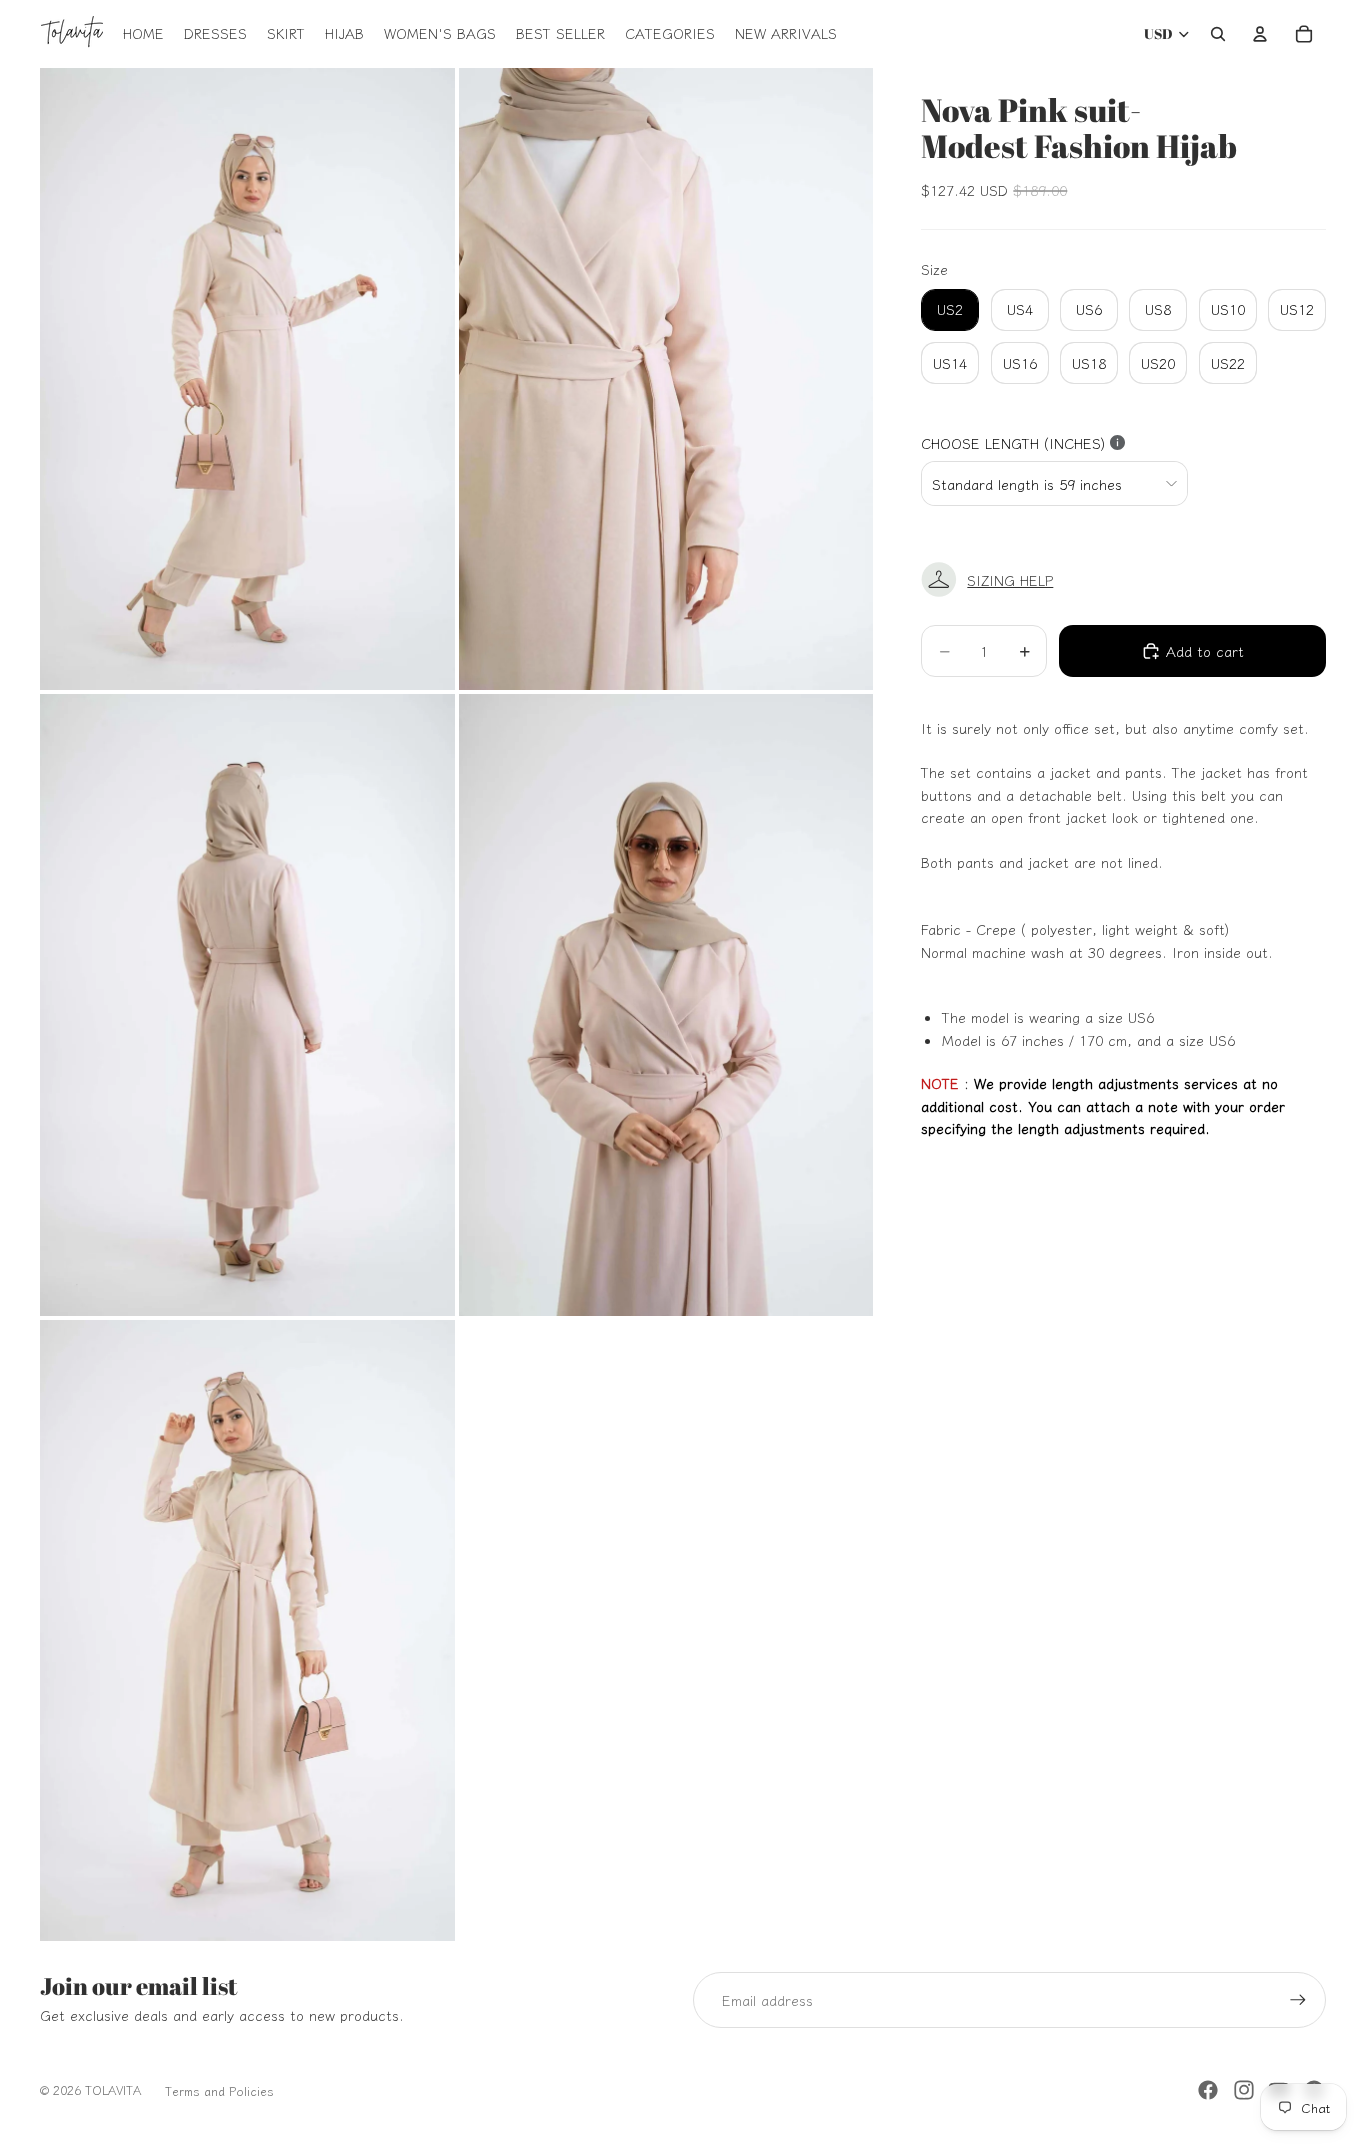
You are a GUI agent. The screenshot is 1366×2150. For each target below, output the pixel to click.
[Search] (1218, 34)
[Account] (1260, 34)
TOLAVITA (113, 2089)
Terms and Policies (219, 2090)
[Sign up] (1298, 2000)
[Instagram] (1244, 2090)
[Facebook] (1208, 2090)
